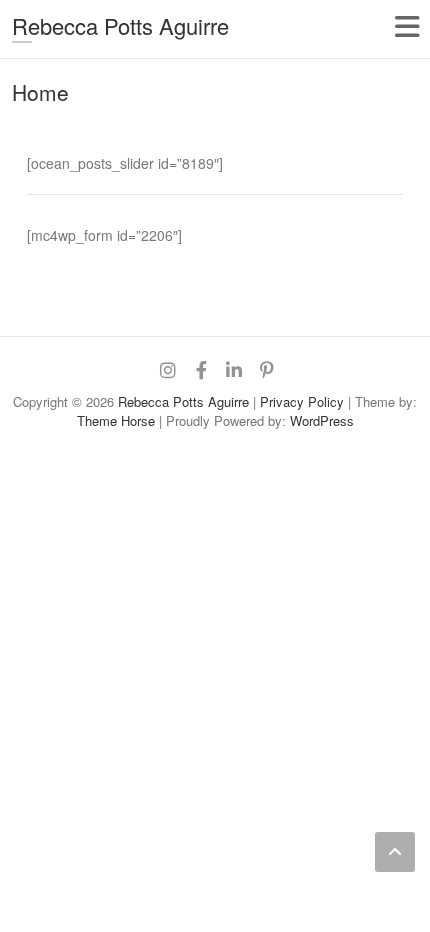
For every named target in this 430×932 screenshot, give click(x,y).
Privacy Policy (302, 401)
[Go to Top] (395, 852)
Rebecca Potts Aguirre (120, 25)
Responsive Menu (406, 26)
